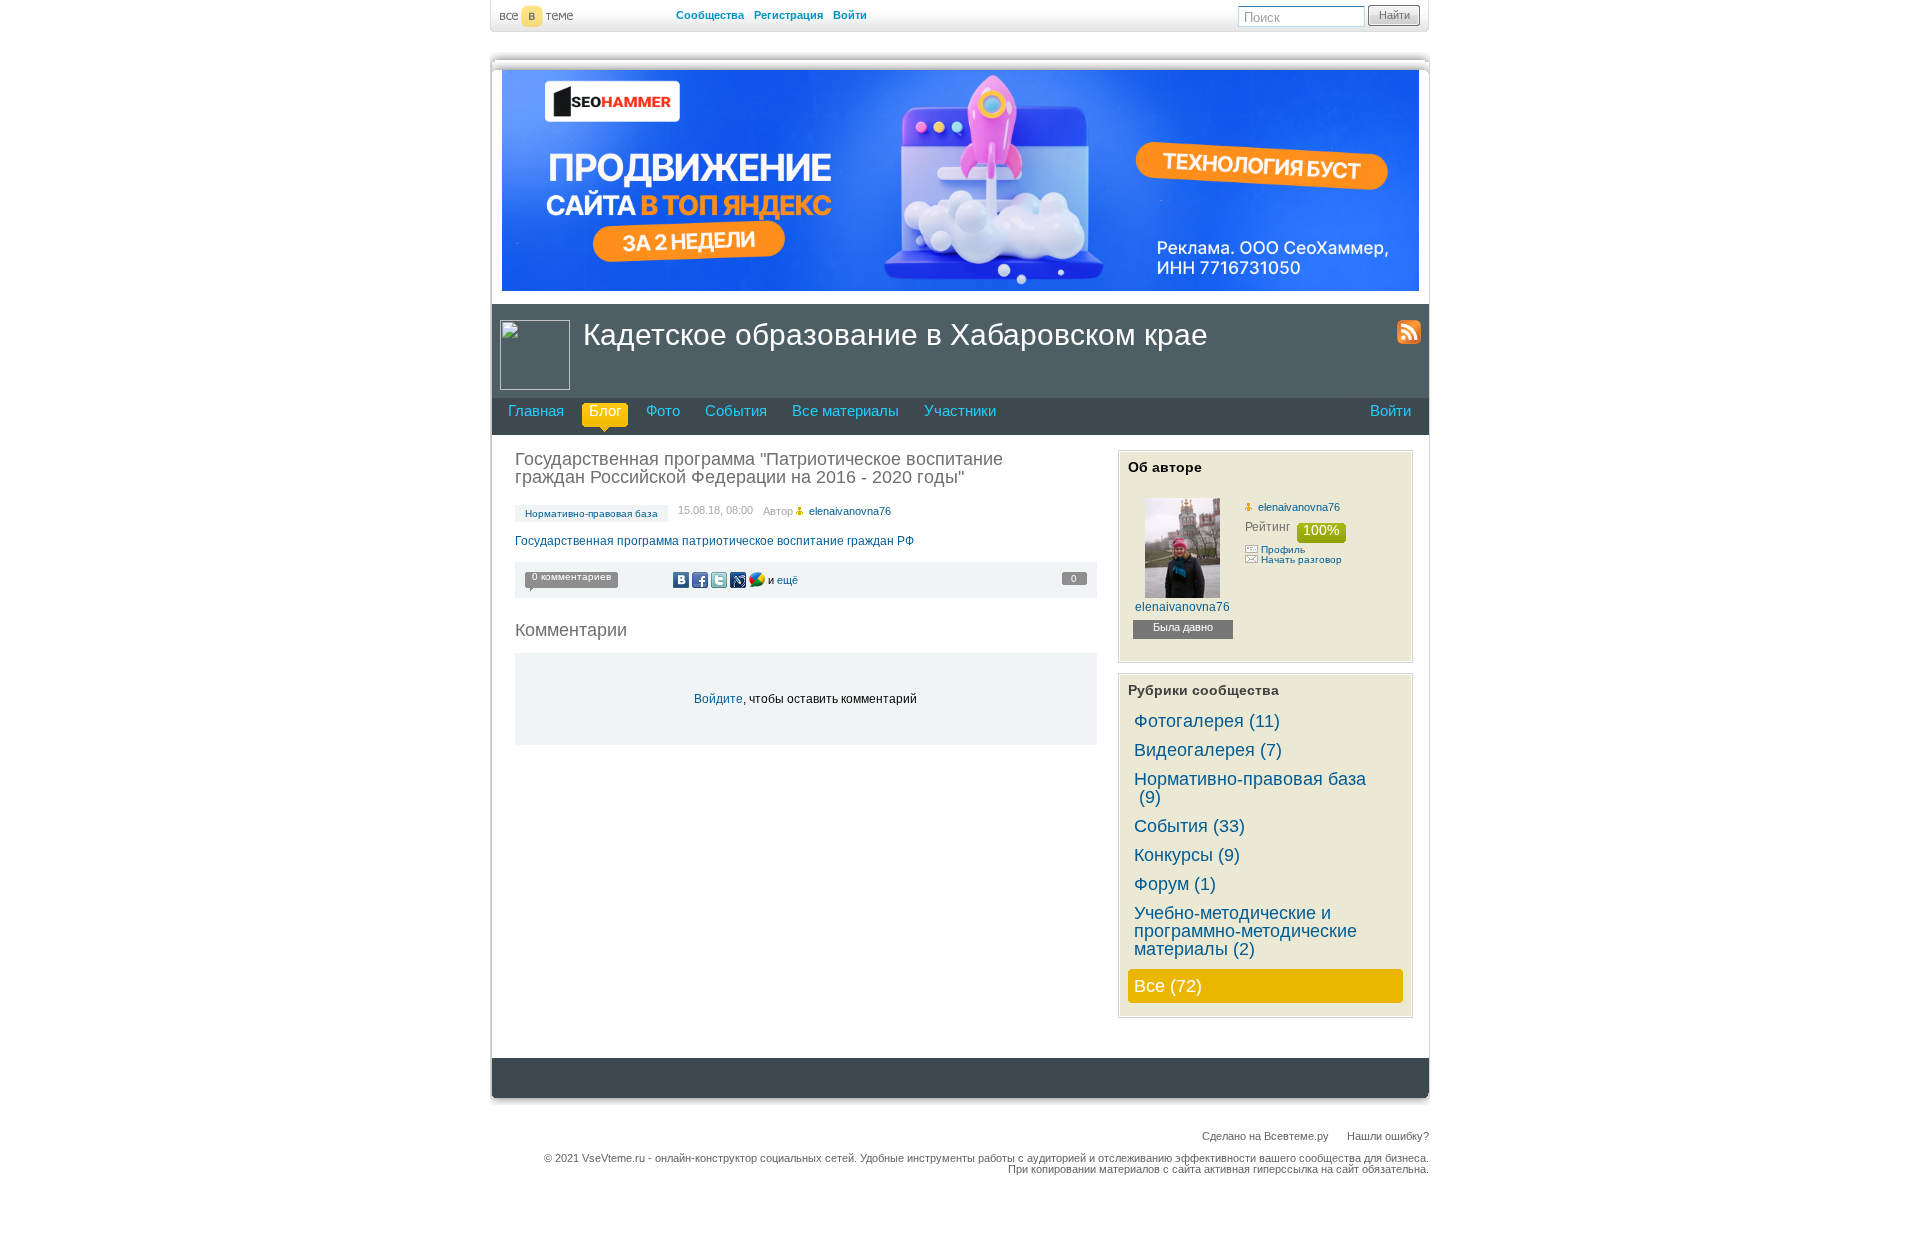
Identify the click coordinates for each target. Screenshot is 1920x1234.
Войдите (718, 699)
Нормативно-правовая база (591, 513)
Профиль (1283, 549)
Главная (536, 410)
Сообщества (710, 15)
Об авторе (1165, 467)
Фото (663, 410)
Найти (1394, 15)
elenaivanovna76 (1299, 507)
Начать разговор (1301, 559)
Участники (960, 410)
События (736, 410)
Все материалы (845, 410)
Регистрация (788, 15)
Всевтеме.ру (1296, 1136)
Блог (605, 410)
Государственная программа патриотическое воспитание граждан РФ (714, 541)
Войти (850, 15)
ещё (787, 580)
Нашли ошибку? (1388, 1136)
